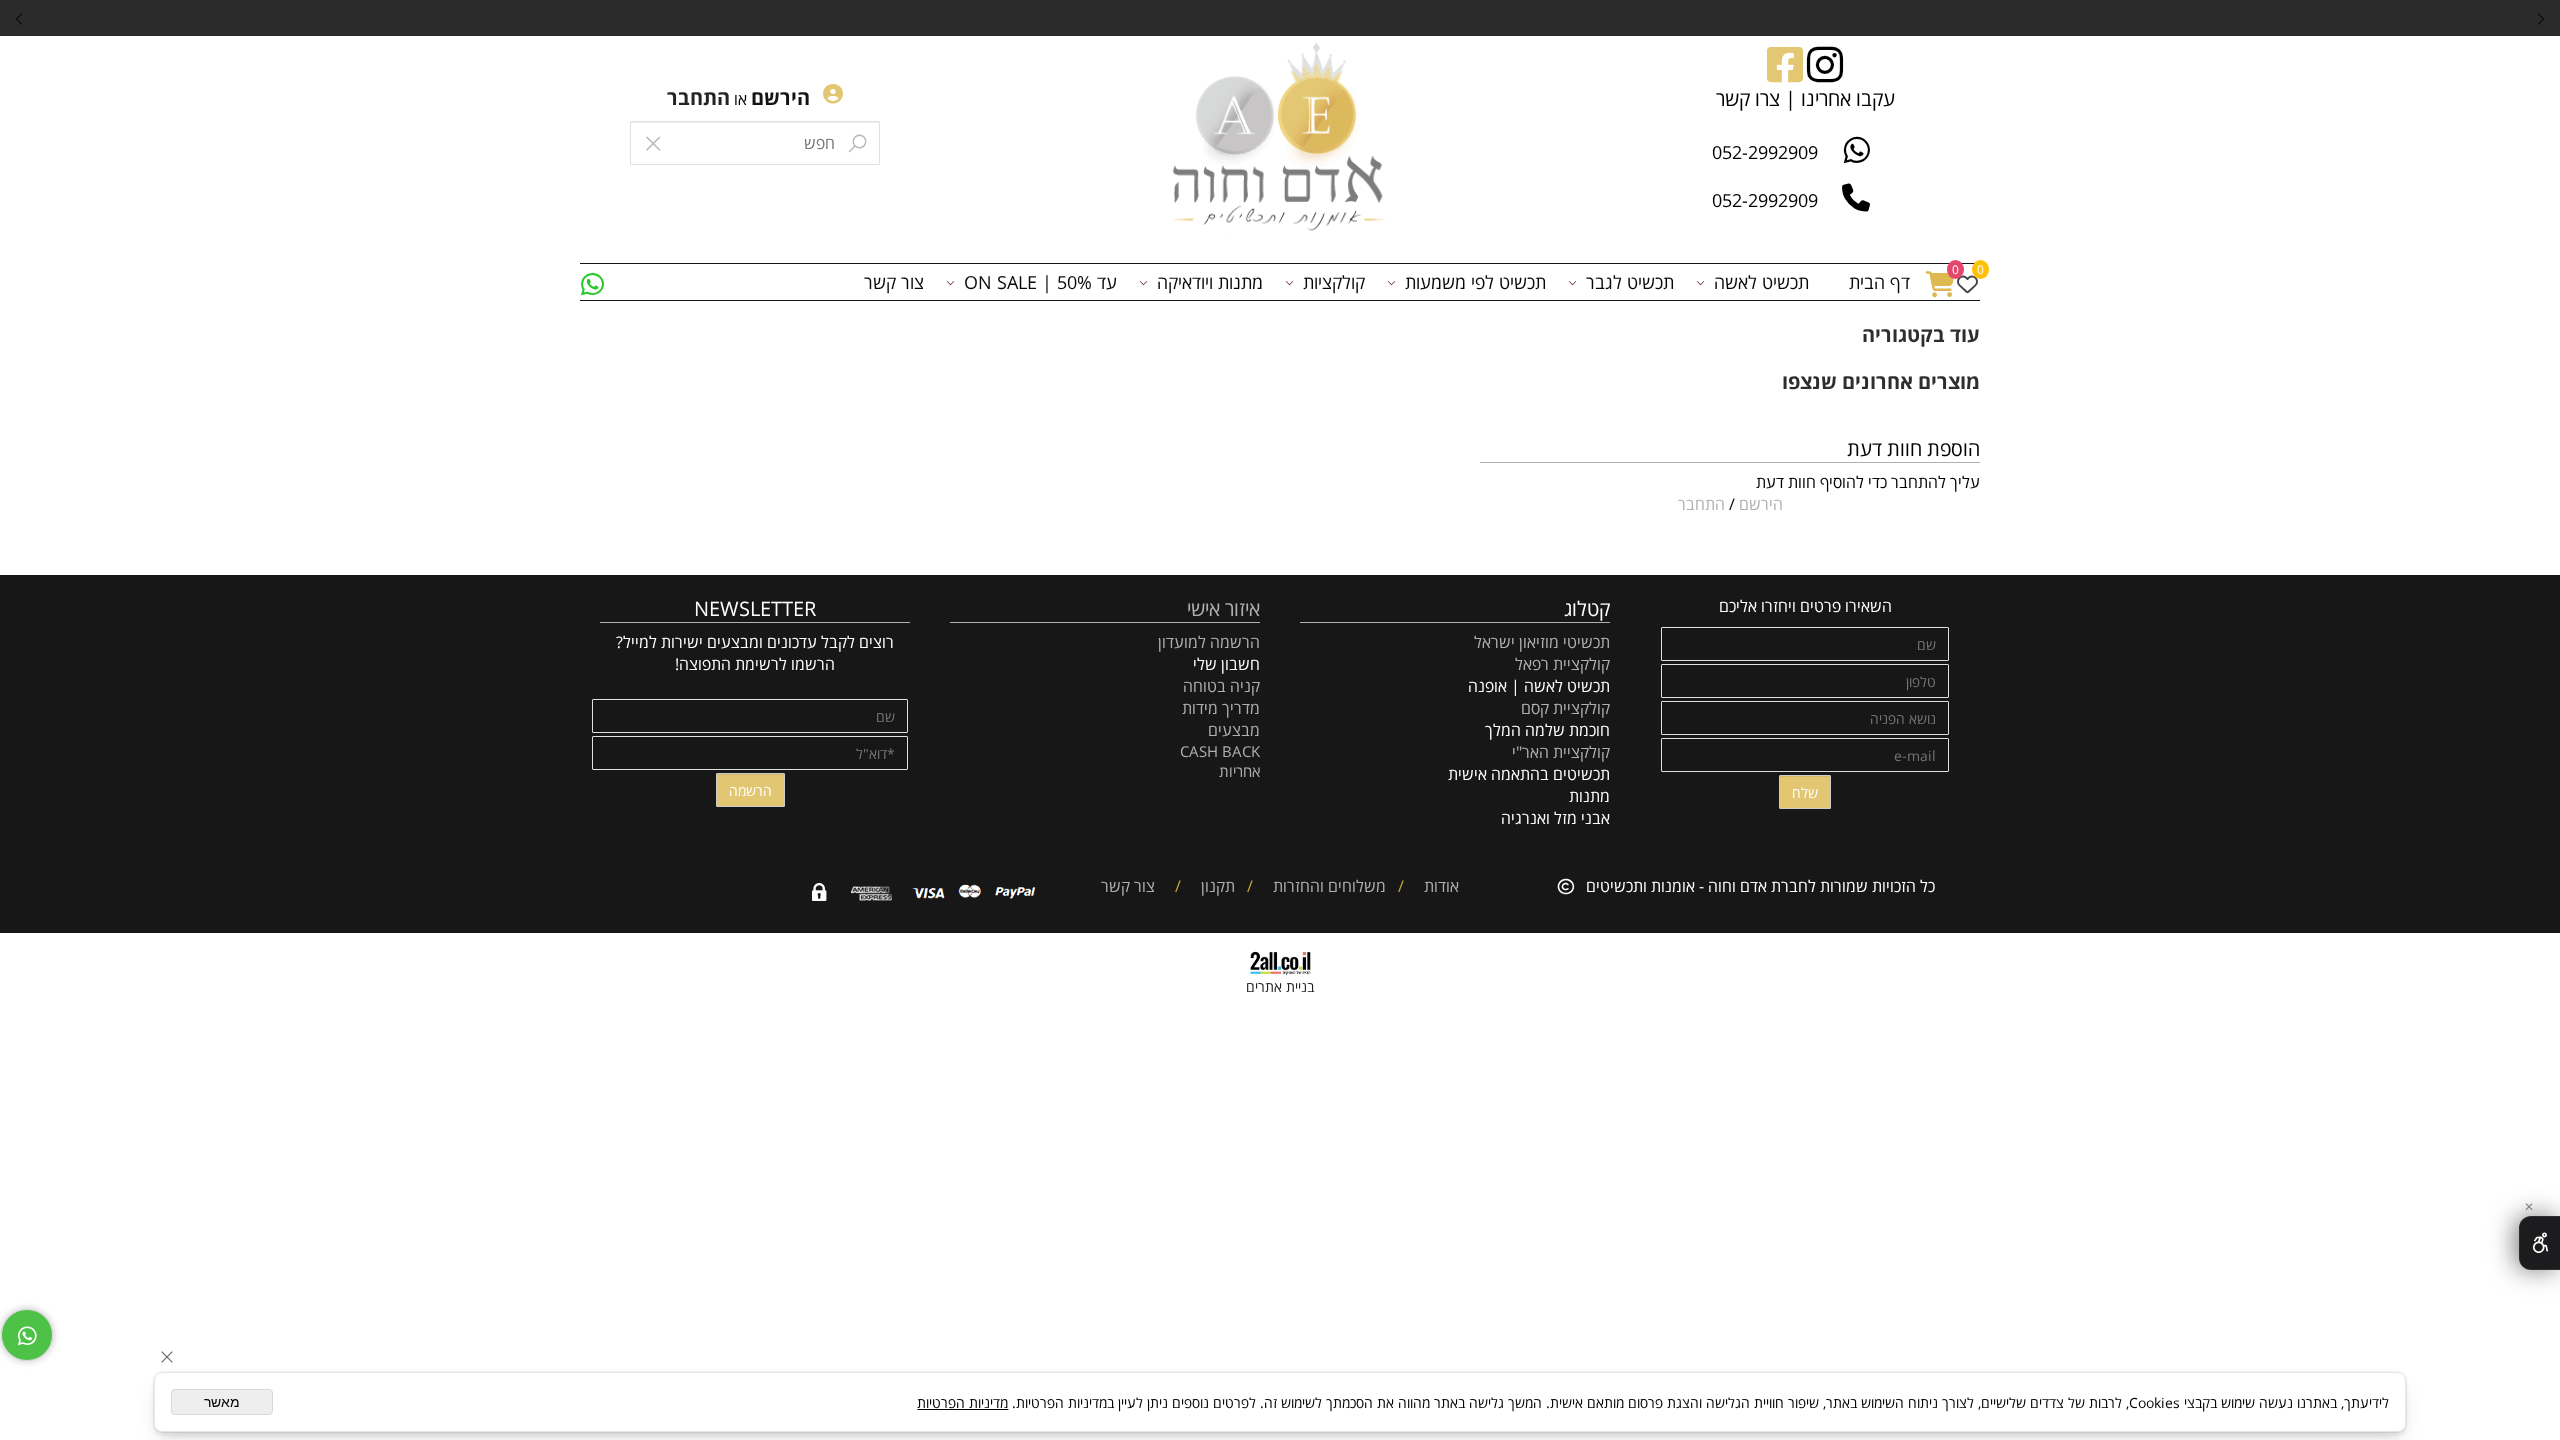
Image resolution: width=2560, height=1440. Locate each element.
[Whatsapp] (592, 282)
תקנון (1216, 886)
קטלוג (1587, 608)
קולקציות (1334, 282)
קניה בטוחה (1221, 686)
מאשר (222, 1402)
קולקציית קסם (1565, 708)
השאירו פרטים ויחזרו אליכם (1805, 606)
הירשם (780, 97)
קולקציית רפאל (1562, 664)
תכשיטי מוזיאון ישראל (1542, 642)
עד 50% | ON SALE (1040, 282)
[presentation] (20, 18)
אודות (1439, 886)
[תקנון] (1193, 886)
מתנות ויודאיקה (1210, 282)
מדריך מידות (1221, 708)
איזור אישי (1223, 608)
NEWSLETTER (755, 608)
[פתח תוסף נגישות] (2539, 1243)
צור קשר (894, 282)
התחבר (698, 97)
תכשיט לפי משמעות (1475, 282)
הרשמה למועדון (1209, 642)
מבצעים (1234, 730)
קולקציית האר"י (1559, 752)
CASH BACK (1220, 751)
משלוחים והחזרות (1327, 886)
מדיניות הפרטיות (962, 1402)
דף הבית (1879, 282)
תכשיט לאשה (1761, 282)
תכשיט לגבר (1630, 282)
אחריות (1239, 771)
